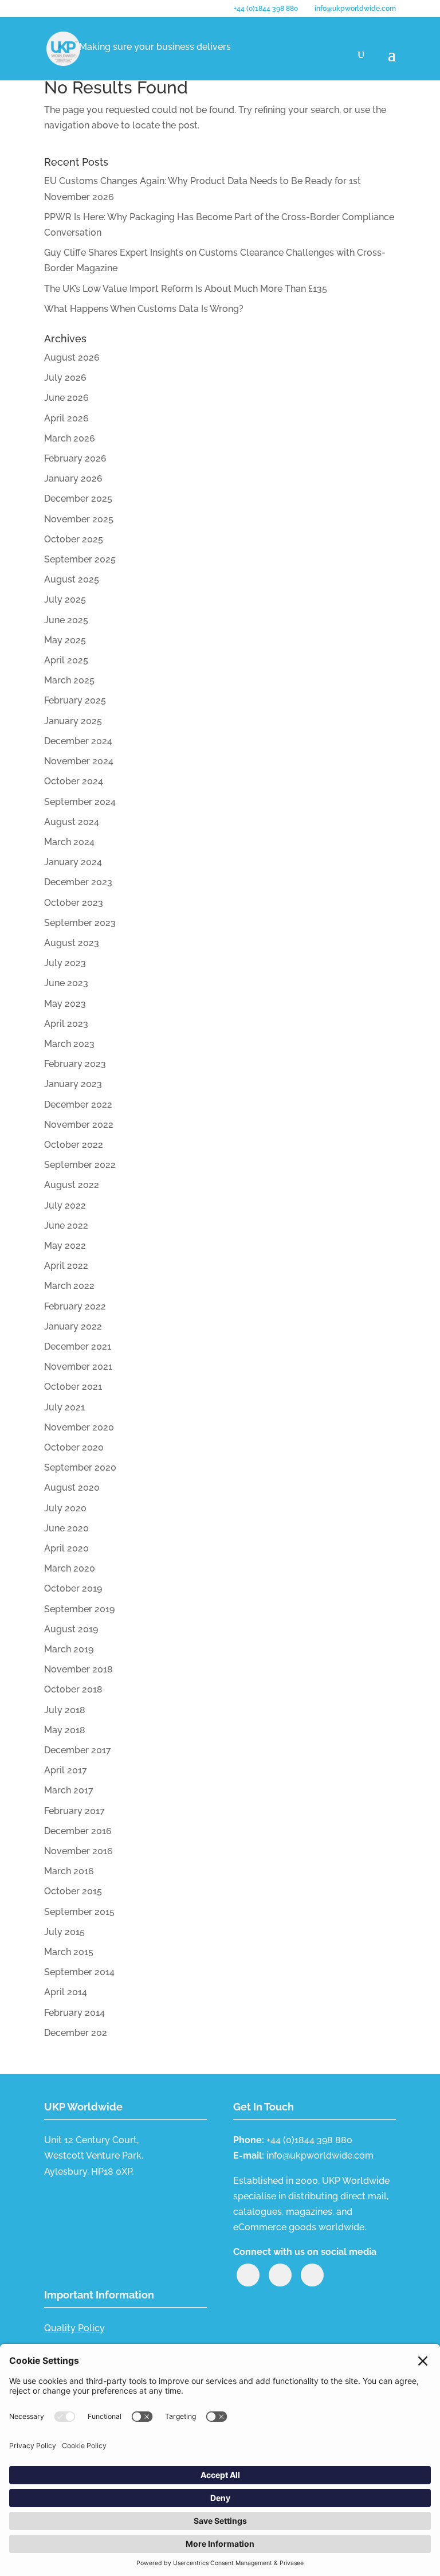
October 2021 (73, 1387)
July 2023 (65, 963)
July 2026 (65, 378)
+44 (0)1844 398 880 (266, 9)
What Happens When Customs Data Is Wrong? (144, 309)
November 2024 (79, 761)
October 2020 (74, 1447)
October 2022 (74, 1145)
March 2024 (69, 842)
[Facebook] (312, 2275)
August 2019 (71, 1629)
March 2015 (69, 1952)
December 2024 (78, 741)
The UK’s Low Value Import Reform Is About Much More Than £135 (186, 289)
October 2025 (74, 539)
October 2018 (73, 1689)
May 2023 (65, 1004)
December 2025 (78, 499)
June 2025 (66, 620)
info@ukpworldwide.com (320, 2155)
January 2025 (73, 721)
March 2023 (69, 1044)
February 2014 (74, 2013)
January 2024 (73, 862)
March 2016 (69, 1871)
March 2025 (69, 680)
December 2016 (78, 1831)
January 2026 (73, 478)
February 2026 (75, 458)
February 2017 (74, 1811)
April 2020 (66, 1548)
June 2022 (66, 1226)
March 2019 (69, 1649)
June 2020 (66, 1528)
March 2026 (70, 438)
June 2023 (66, 983)
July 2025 (65, 599)
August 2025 (72, 579)
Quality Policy (74, 2328)
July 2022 (65, 1205)
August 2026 (72, 357)
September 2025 (80, 559)
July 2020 (65, 1508)
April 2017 (66, 1770)
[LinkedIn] (248, 2275)
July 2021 (64, 1407)
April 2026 (66, 418)
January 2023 (73, 1084)
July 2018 (65, 1710)
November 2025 (79, 519)
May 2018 (65, 1730)
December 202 (76, 2033)
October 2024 (74, 781)
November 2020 (79, 1427)
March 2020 (70, 1568)
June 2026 (66, 398)
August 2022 (72, 1185)
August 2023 (72, 943)
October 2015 (73, 1891)
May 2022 (65, 1246)
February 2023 (75, 1064)
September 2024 (80, 802)
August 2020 (72, 1488)
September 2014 (79, 1972)
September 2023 (80, 923)
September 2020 (80, 1467)
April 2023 (66, 1024)
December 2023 (78, 882)
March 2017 (69, 1790)
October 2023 (74, 903)
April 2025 (66, 660)
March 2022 (69, 1286)
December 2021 (78, 1346)
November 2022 (79, 1125)
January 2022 (73, 1326)
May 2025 (65, 640)
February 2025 (75, 700)
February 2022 (75, 1306)
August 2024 (72, 822)
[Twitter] (280, 2275)
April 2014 (66, 1992)
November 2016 (78, 1851)
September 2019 (79, 1609)
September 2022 (80, 1165)
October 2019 (73, 1588)
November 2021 (78, 1367)
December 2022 (78, 1105)
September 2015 (79, 1912)
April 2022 (66, 1266)
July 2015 (64, 1932)
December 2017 (78, 1750)
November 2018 (78, 1669)
